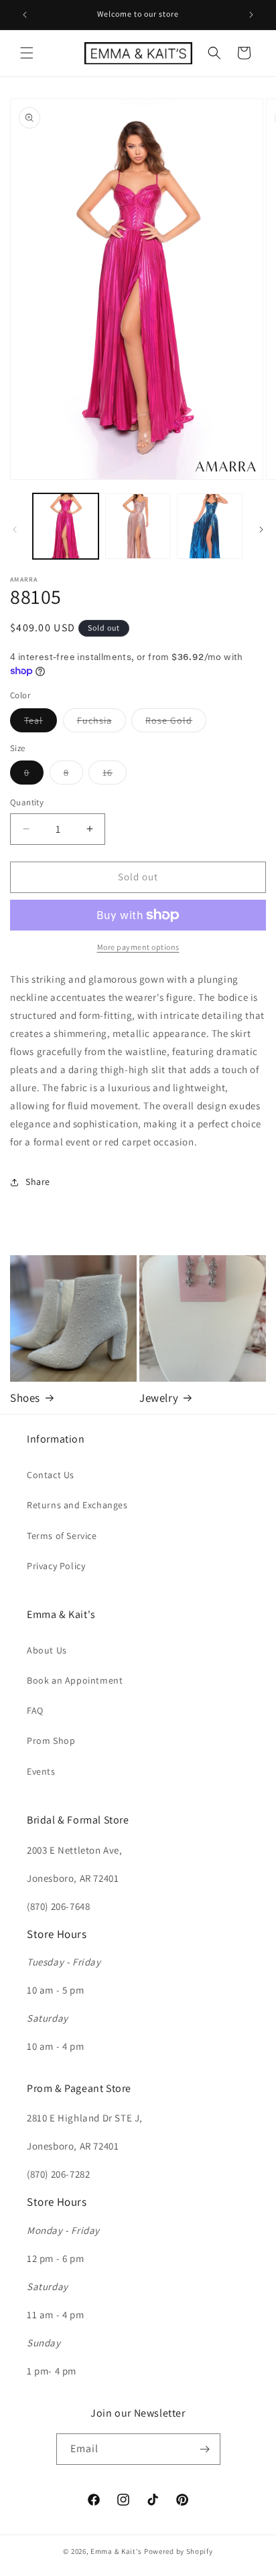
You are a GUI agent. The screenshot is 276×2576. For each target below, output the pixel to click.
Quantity (27, 802)
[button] (27, 53)
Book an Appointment (75, 1680)
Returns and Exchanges (77, 1505)
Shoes (25, 1398)
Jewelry (159, 1398)
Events (41, 1771)
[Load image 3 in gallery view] (210, 526)
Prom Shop (51, 1741)
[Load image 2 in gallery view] (138, 526)
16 (115, 775)
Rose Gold (176, 723)
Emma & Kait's (116, 2551)
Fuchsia (101, 723)
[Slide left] (15, 530)
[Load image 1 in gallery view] (66, 526)
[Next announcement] (251, 15)
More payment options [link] (138, 947)
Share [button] (38, 1182)
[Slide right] (261, 530)
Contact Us (51, 1475)
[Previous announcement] (25, 15)
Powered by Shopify (179, 2551)
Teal (41, 723)
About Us (47, 1650)
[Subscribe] (205, 2449)
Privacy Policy (56, 1566)
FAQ (35, 1710)
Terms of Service (62, 1536)
